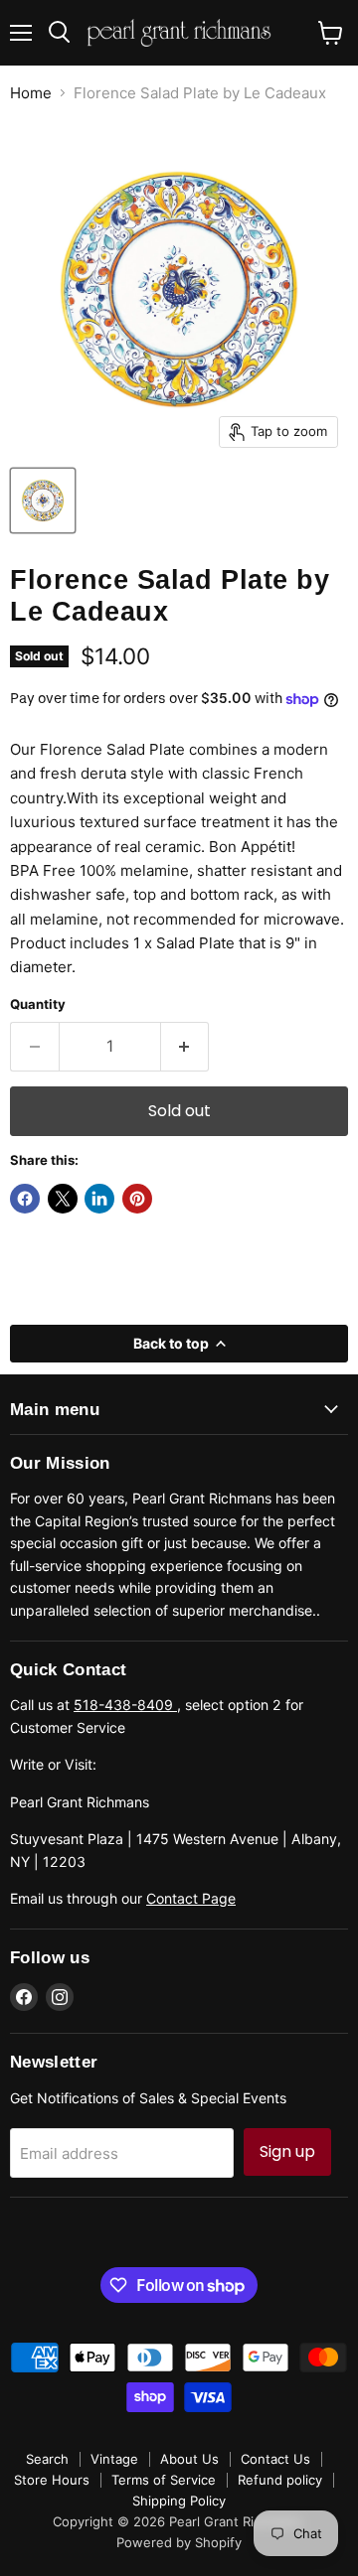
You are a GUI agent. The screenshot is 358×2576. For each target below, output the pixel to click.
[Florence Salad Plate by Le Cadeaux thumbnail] (43, 501)
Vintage (114, 2459)
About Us (189, 2459)
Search (47, 2459)
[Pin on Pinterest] (137, 1199)
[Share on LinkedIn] (99, 1199)
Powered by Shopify (179, 2542)
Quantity (38, 1004)
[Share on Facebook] (25, 1199)
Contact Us (275, 2459)
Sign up (287, 2151)
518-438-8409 (125, 1705)
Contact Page (191, 1898)
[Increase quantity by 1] (185, 1047)
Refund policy (280, 2480)
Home (31, 93)
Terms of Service (164, 2480)
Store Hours (52, 2480)
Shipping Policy (179, 2501)
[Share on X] (63, 1199)
